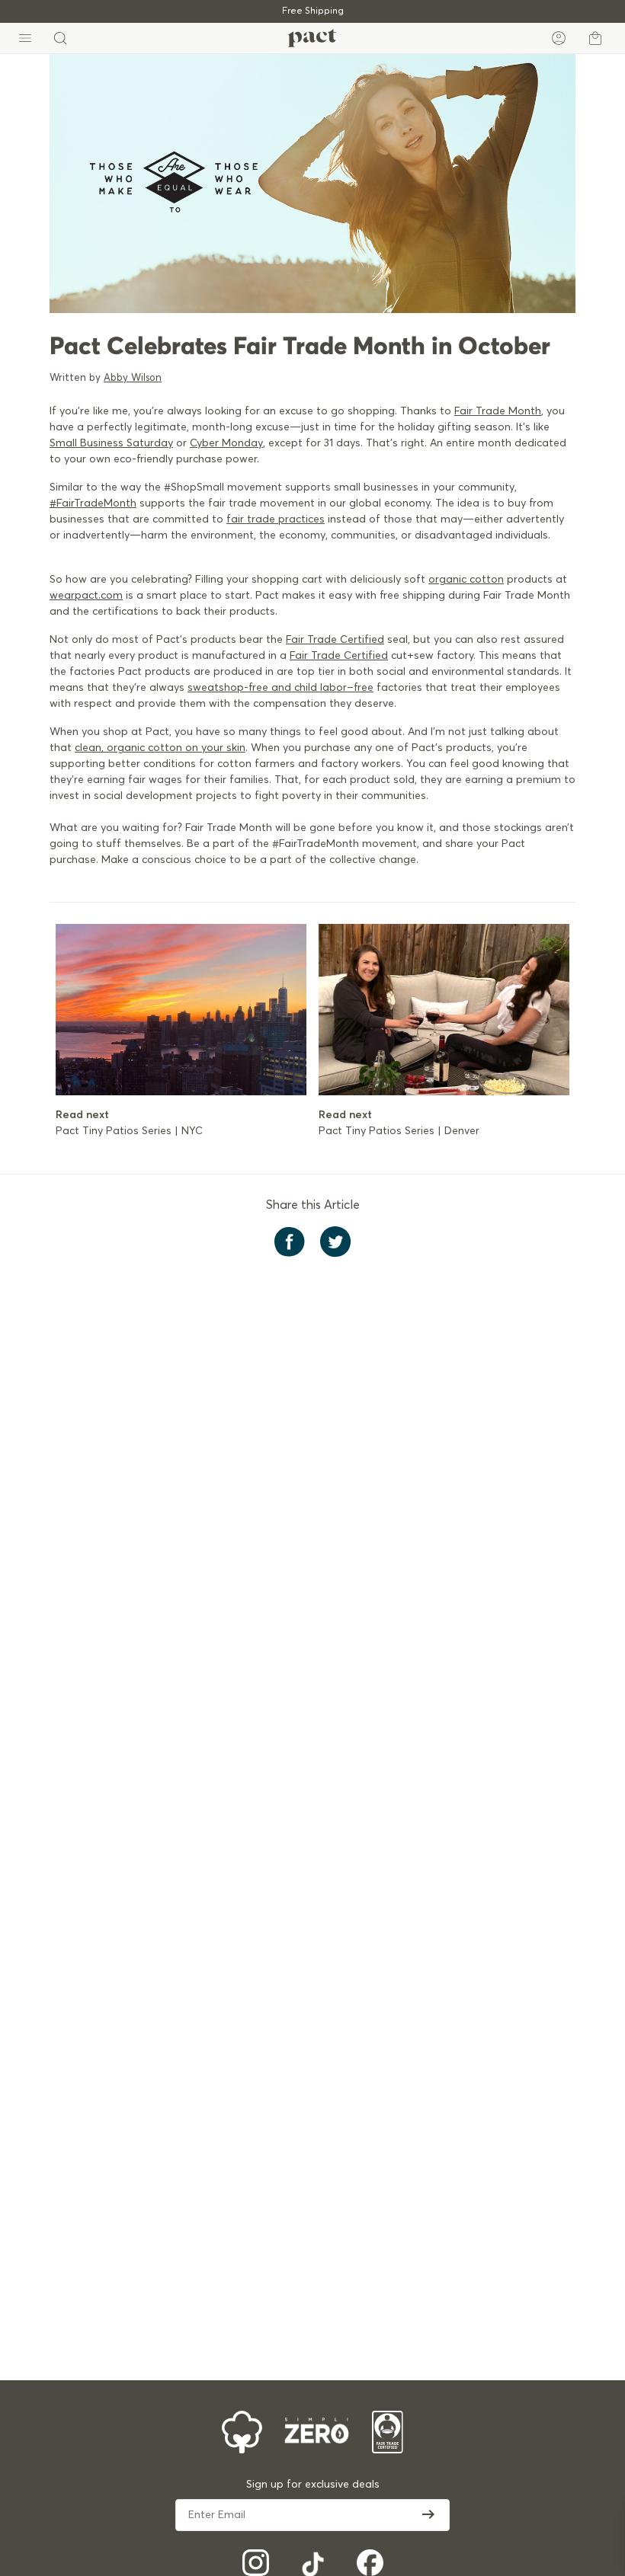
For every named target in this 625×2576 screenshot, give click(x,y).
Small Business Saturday (111, 443)
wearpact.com (86, 596)
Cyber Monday (226, 443)
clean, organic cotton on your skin (160, 748)
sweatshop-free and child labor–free (280, 688)
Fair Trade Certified (335, 640)
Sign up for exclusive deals (313, 2485)
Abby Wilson (133, 378)
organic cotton (466, 580)
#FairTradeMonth (93, 503)
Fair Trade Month (498, 411)
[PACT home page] (312, 38)
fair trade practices (276, 519)
